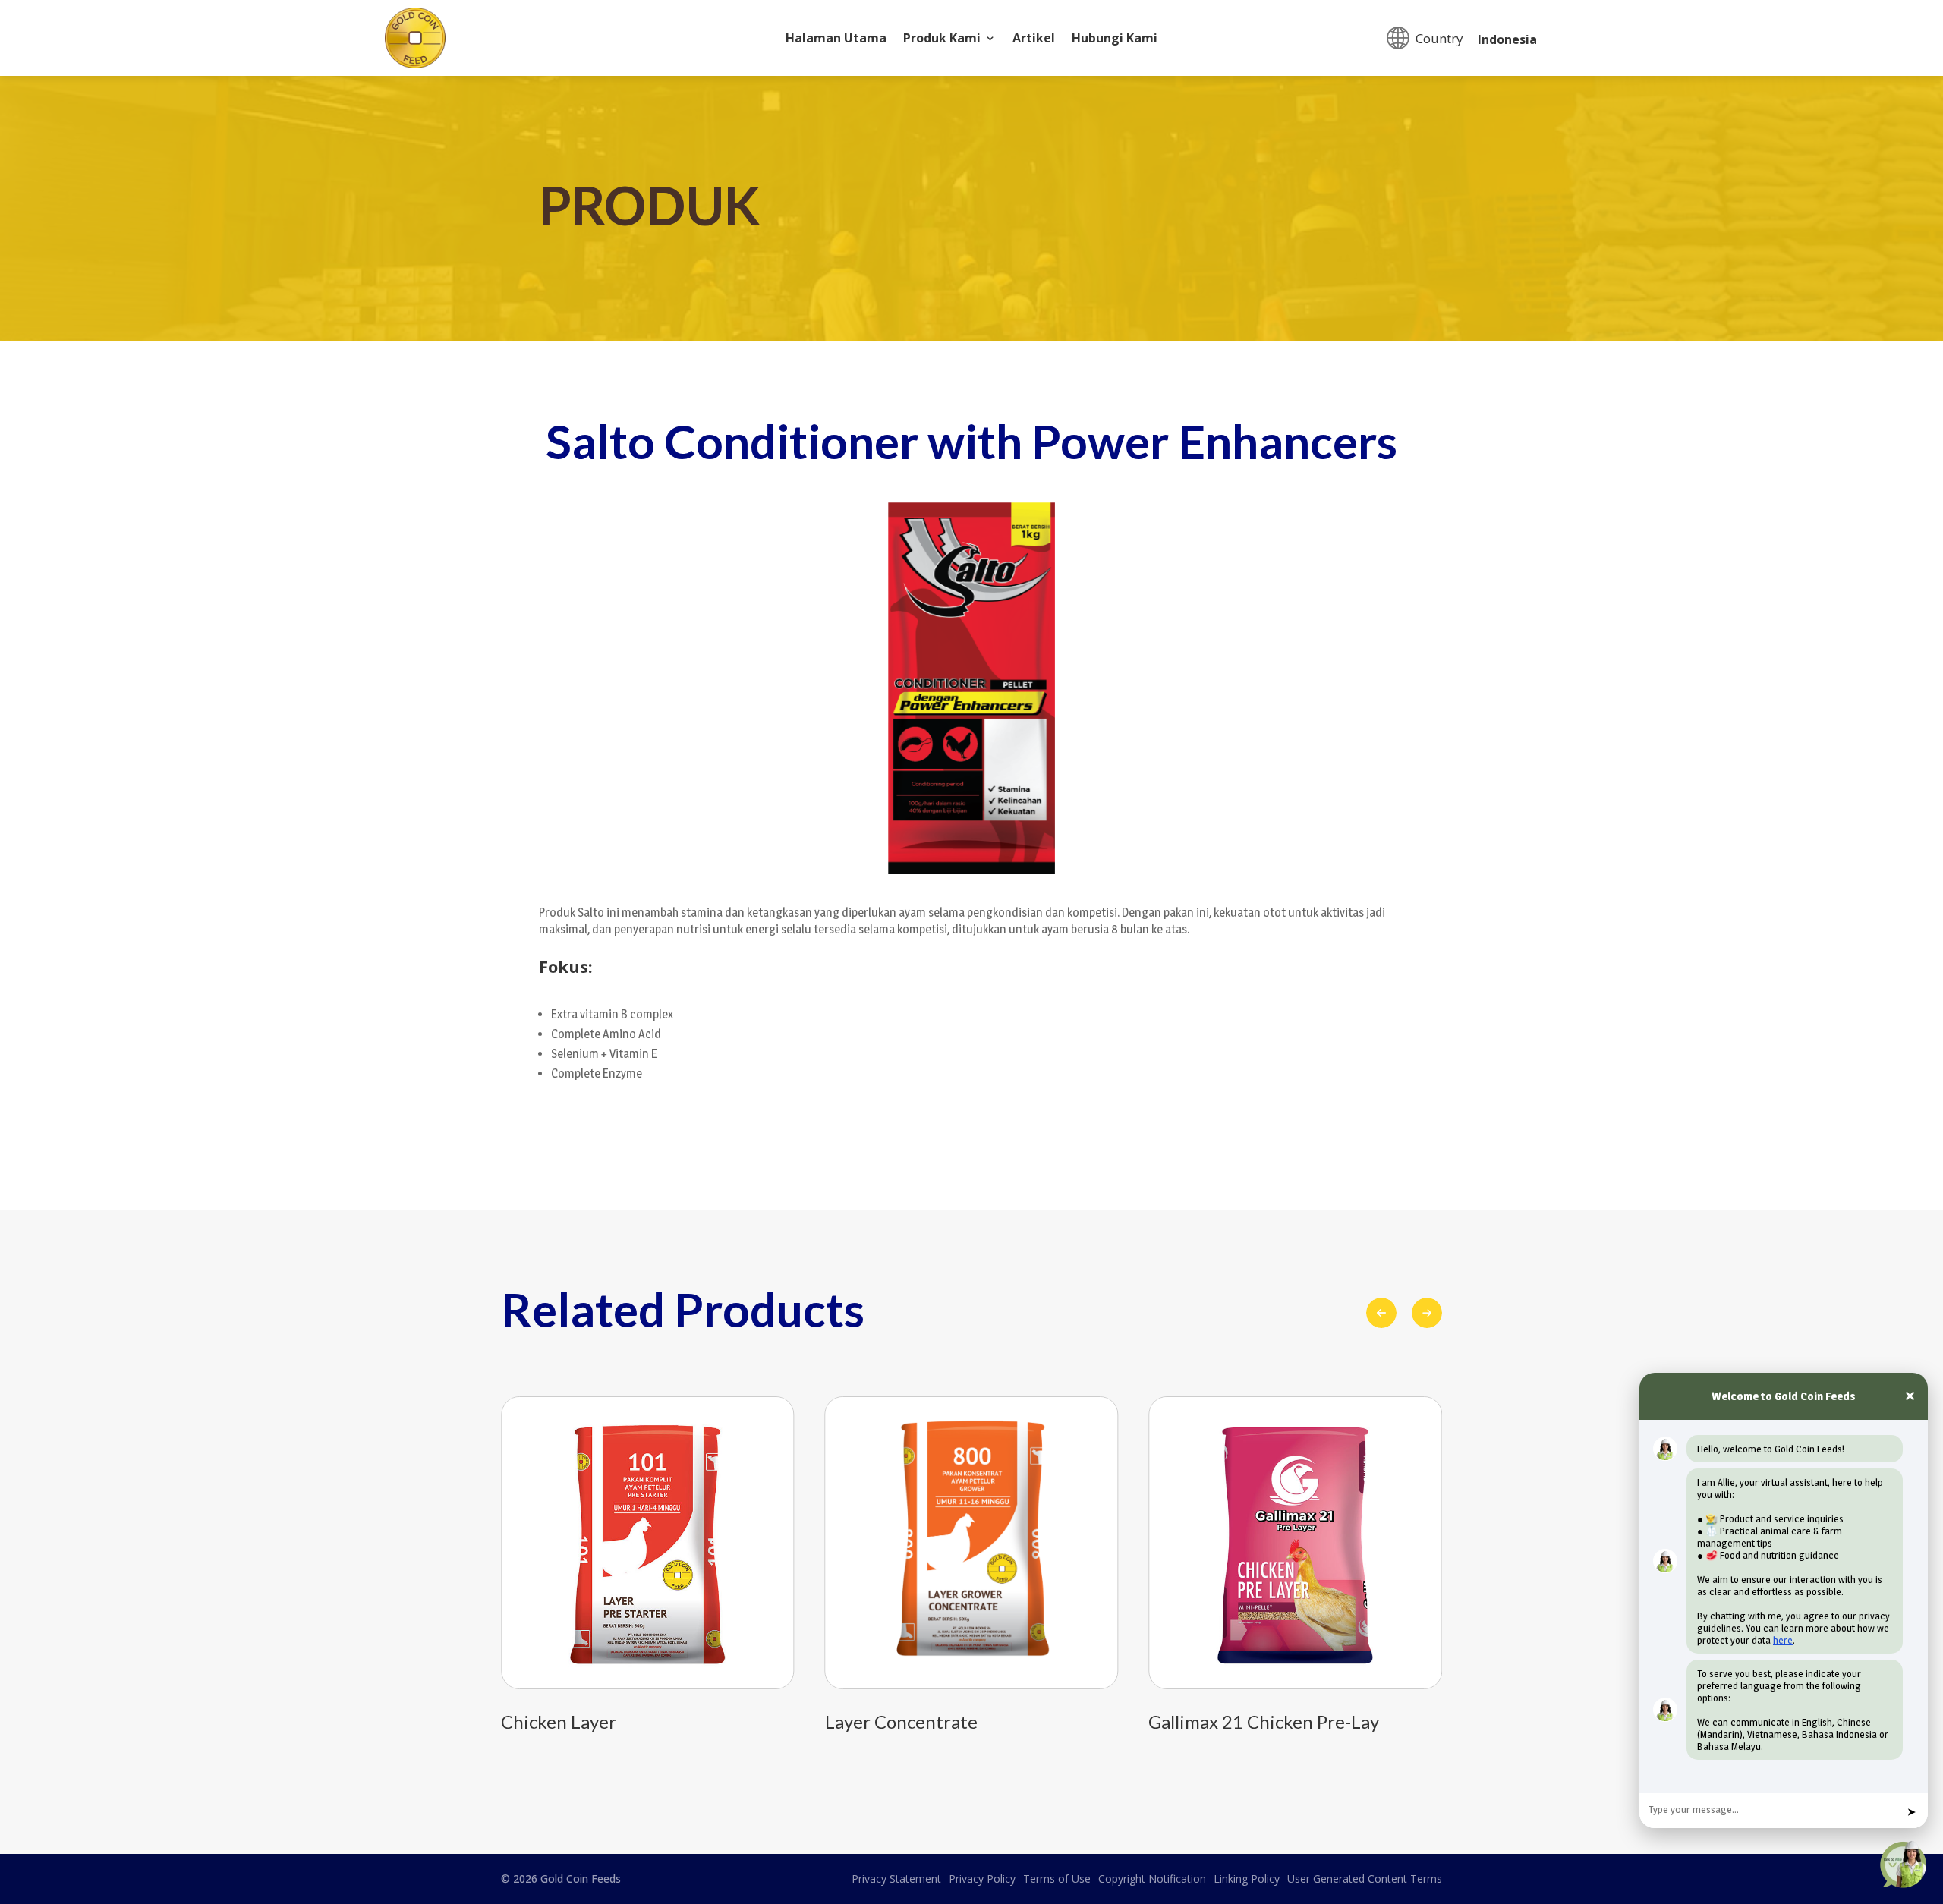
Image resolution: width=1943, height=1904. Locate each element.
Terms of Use (1057, 1879)
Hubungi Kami (1115, 39)
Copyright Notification (1152, 1879)
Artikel (1034, 39)
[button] (1427, 1313)
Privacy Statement (896, 1879)
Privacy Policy (982, 1879)
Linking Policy (1247, 1879)
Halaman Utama (836, 39)
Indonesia (1507, 39)
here (1783, 1640)
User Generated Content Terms (1365, 1879)
